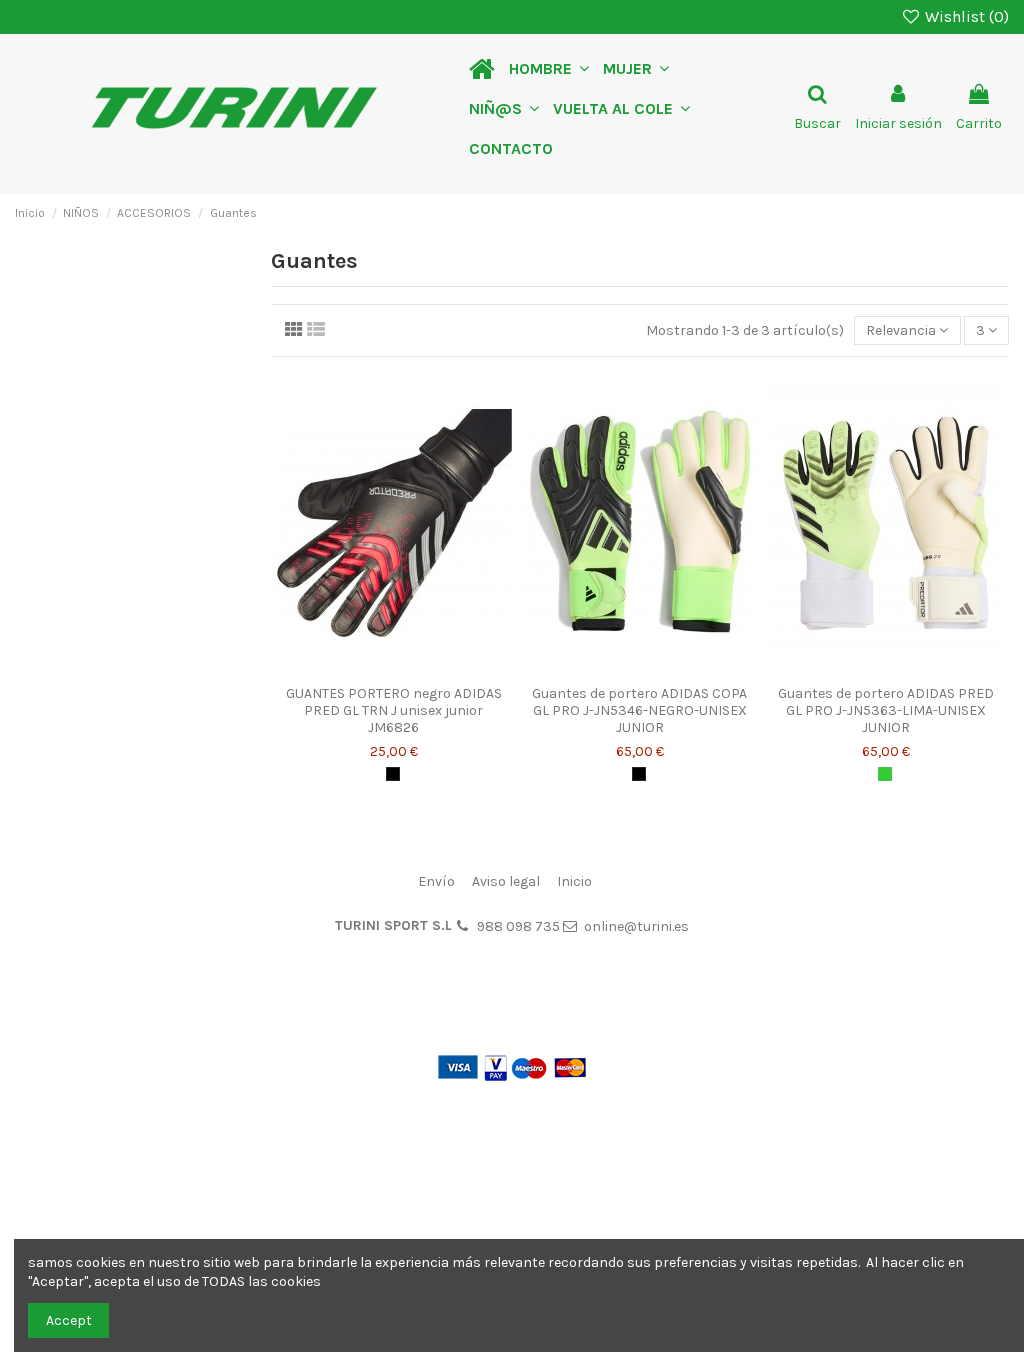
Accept (69, 1320)
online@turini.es (636, 926)
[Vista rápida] (422, 669)
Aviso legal (506, 881)
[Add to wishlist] (366, 669)
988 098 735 (518, 926)
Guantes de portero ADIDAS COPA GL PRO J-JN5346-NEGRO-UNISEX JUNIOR (639, 710)
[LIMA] (885, 774)
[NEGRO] (393, 774)
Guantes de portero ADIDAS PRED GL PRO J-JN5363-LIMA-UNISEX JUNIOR (886, 710)
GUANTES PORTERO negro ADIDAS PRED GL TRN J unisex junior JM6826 (394, 710)
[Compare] (394, 669)
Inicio (574, 881)
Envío (436, 881)
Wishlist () (965, 16)
